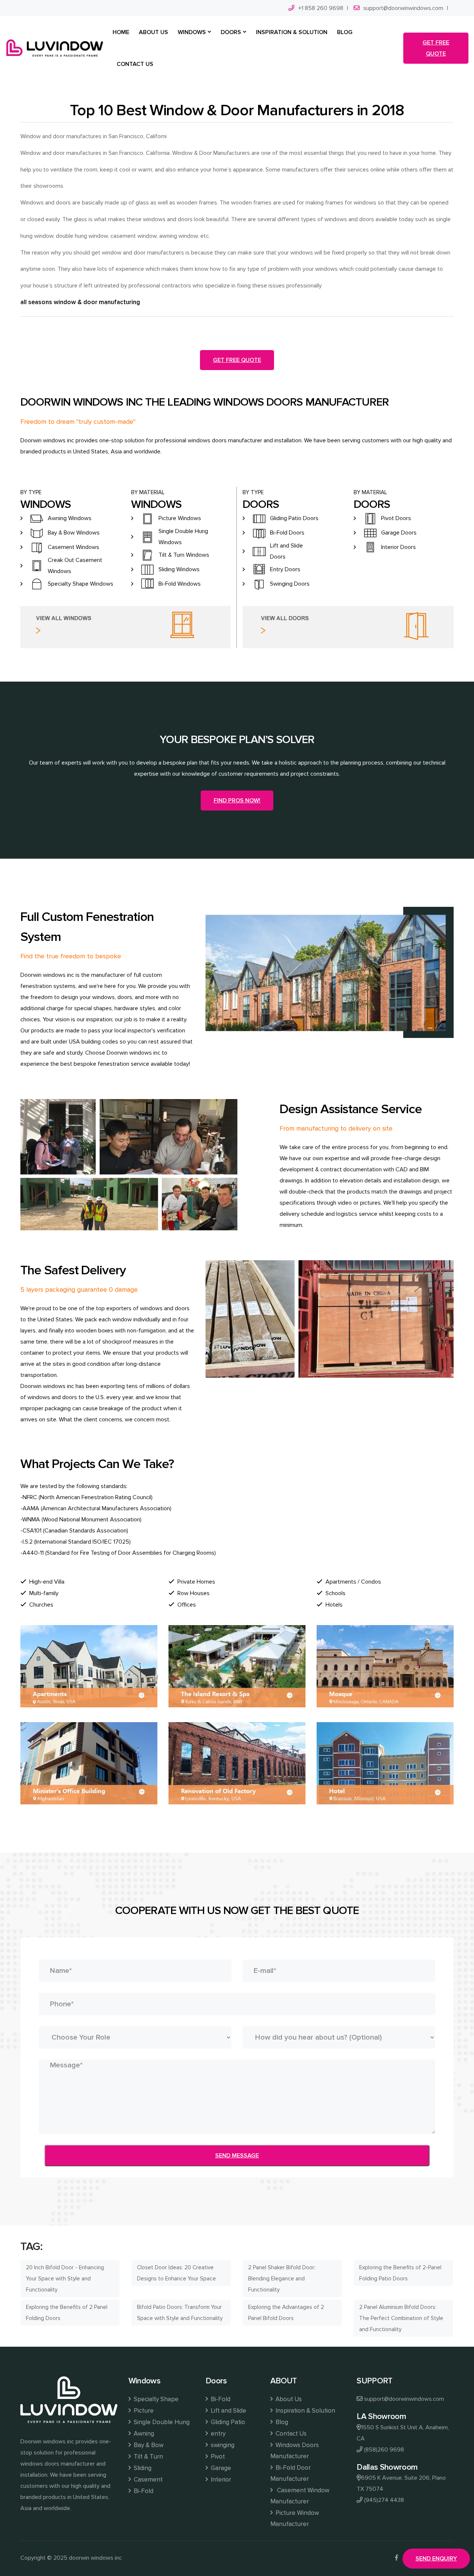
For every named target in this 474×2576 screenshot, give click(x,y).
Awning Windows (70, 518)
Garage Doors (399, 533)
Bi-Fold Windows (180, 584)
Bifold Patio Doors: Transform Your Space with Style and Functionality (180, 2313)
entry (218, 2434)
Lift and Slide (228, 2411)
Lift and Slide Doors (286, 551)
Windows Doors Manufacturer (295, 2451)
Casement (148, 2480)
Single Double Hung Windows (183, 537)
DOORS (231, 32)
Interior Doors (398, 547)
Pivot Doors (396, 518)
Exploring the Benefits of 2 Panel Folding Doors (67, 2313)
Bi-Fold (143, 2491)
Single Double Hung (162, 2422)
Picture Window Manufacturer (295, 2518)
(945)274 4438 (384, 2500)
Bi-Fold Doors (287, 533)
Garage (221, 2468)
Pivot (218, 2457)
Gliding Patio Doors (294, 518)
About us (153, 32)
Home (121, 32)
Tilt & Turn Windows (184, 555)
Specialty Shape (156, 2399)
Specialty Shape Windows (81, 584)
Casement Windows (74, 547)
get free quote (436, 48)
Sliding (143, 2468)
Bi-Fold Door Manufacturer (291, 2473)
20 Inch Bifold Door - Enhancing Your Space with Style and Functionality (65, 2279)
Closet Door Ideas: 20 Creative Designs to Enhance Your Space (176, 2273)
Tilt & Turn (148, 2457)
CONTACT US (135, 64)
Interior (221, 2480)
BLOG (345, 32)
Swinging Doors (290, 584)
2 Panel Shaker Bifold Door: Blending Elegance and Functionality (282, 2279)
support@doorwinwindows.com (403, 8)
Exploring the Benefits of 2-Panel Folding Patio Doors (400, 2273)
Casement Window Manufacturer (300, 2496)
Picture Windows (180, 518)
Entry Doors (285, 569)
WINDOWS (192, 32)
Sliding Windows (179, 569)
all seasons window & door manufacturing (80, 302)
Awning (144, 2434)
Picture (144, 2411)
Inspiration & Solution (305, 2411)
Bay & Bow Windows (74, 533)
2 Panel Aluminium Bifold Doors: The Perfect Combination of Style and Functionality (401, 2318)
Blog (282, 2422)
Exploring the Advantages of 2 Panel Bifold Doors (286, 2313)
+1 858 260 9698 (321, 8)
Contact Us (291, 2434)
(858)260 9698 (384, 2450)
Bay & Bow (148, 2445)
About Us (289, 2399)
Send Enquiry (436, 2559)
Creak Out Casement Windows (75, 566)
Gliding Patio (228, 2422)
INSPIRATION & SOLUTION (292, 32)
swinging (223, 2445)
